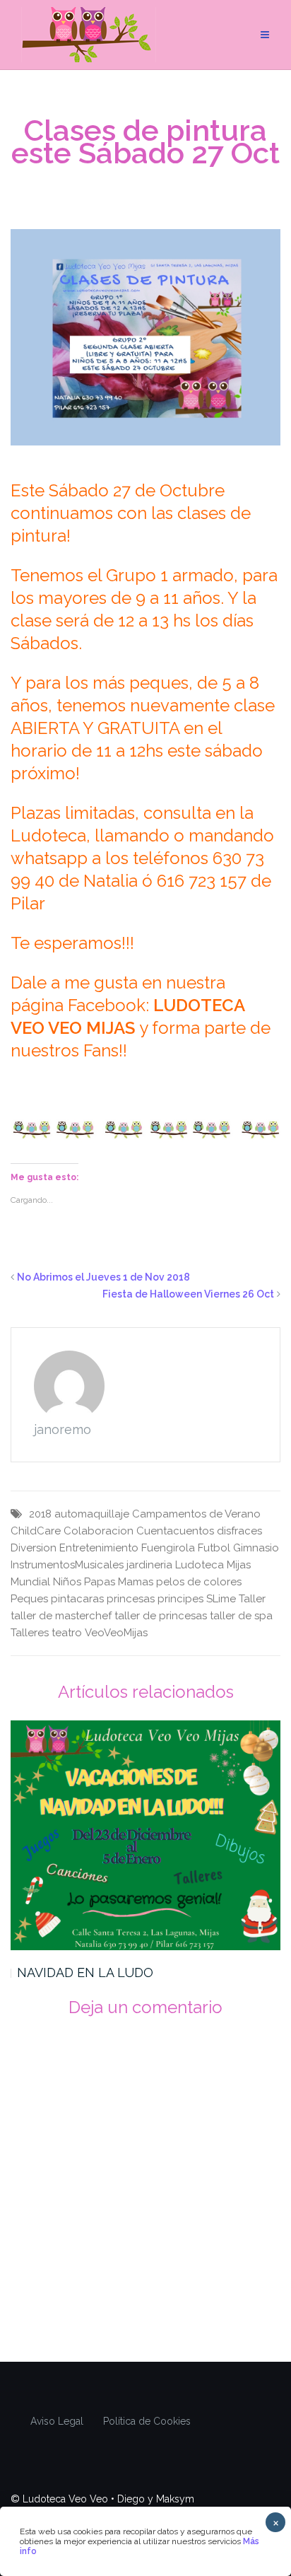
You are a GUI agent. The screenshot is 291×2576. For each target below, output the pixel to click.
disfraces (239, 1531)
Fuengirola (168, 1548)
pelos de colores (199, 1582)
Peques (29, 1599)
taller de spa (241, 1616)
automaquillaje (92, 1514)
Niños (67, 1582)
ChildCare (36, 1531)
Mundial (30, 1582)
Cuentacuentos (175, 1531)
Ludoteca (200, 1565)
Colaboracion (99, 1531)
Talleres (30, 1633)
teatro (67, 1633)
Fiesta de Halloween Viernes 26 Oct (188, 1294)
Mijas (239, 1565)
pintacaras (77, 1599)
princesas (131, 1599)
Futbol (214, 1548)
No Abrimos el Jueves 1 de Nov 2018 (103, 1277)
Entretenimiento (99, 1548)
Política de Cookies (147, 2421)
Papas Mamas (119, 1582)
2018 (40, 1514)
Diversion (34, 1548)
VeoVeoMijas (116, 1633)
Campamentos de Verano (196, 1514)
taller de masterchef (61, 1616)
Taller (252, 1599)
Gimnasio (256, 1548)
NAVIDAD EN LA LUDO (85, 1972)
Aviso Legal (57, 2421)
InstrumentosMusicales (67, 1565)
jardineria (149, 1565)
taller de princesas (161, 1616)
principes (180, 1599)
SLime (221, 1599)
